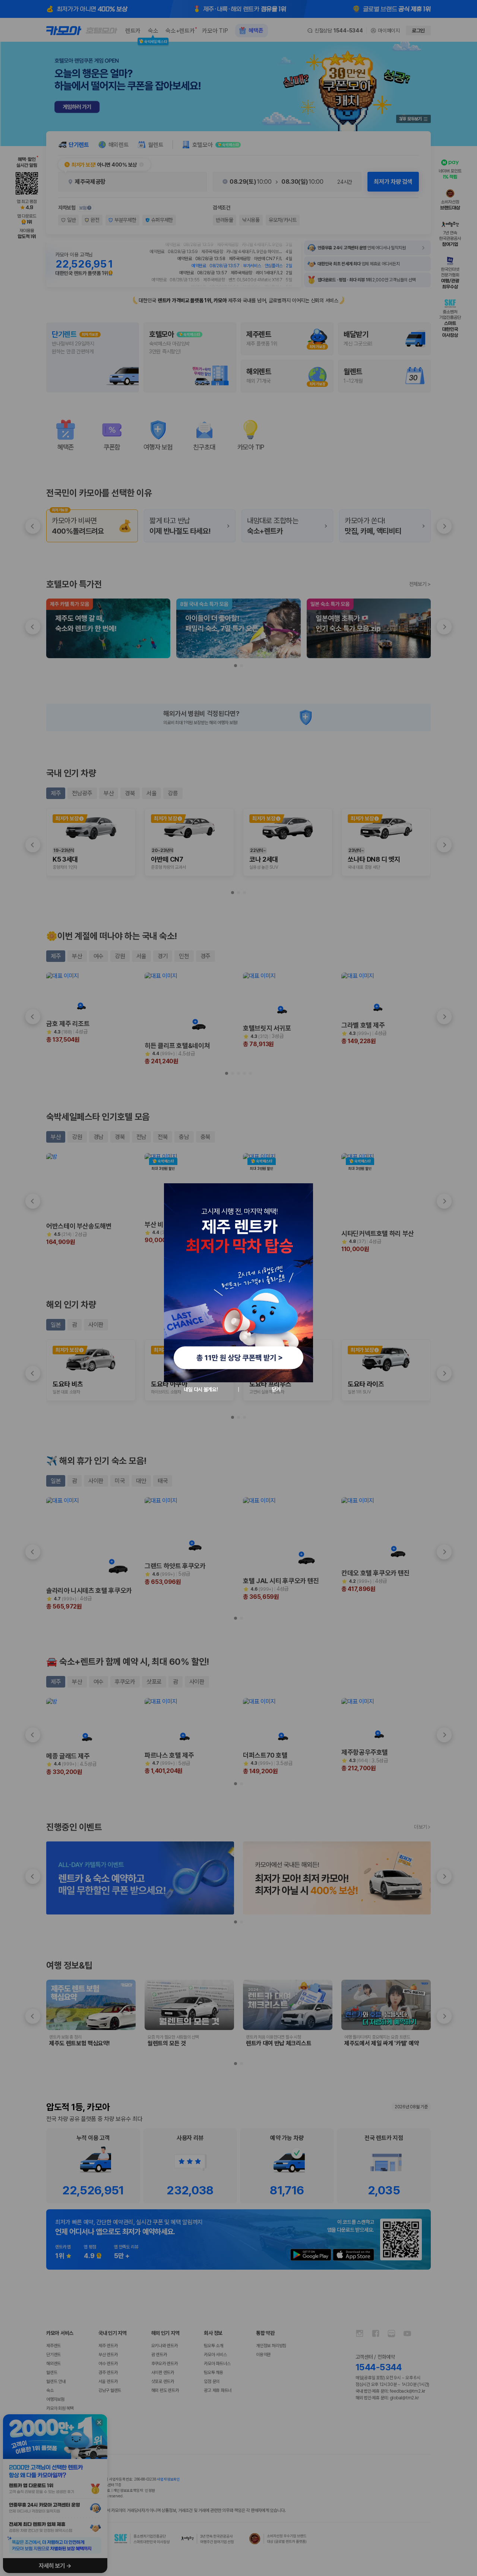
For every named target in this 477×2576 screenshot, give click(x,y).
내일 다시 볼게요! (201, 1389)
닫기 (276, 1389)
